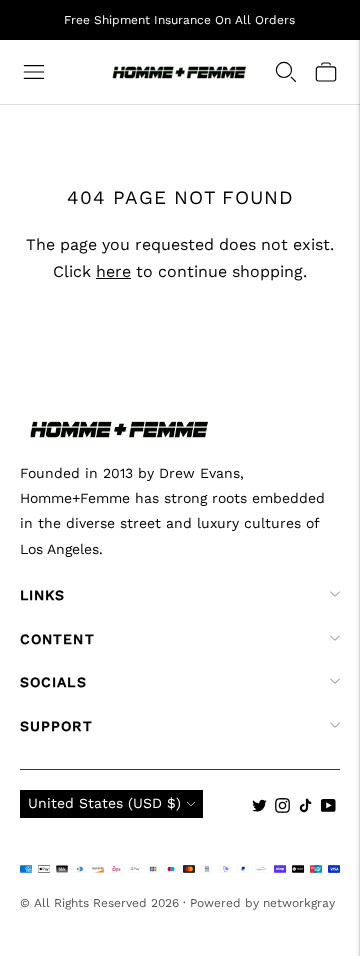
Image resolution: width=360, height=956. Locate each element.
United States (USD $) (104, 803)
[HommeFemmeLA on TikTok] (305, 808)
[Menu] (34, 72)
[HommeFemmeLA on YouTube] (328, 808)
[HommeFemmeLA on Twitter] (259, 808)
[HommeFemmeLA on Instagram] (282, 808)
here (113, 271)
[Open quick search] (286, 72)
